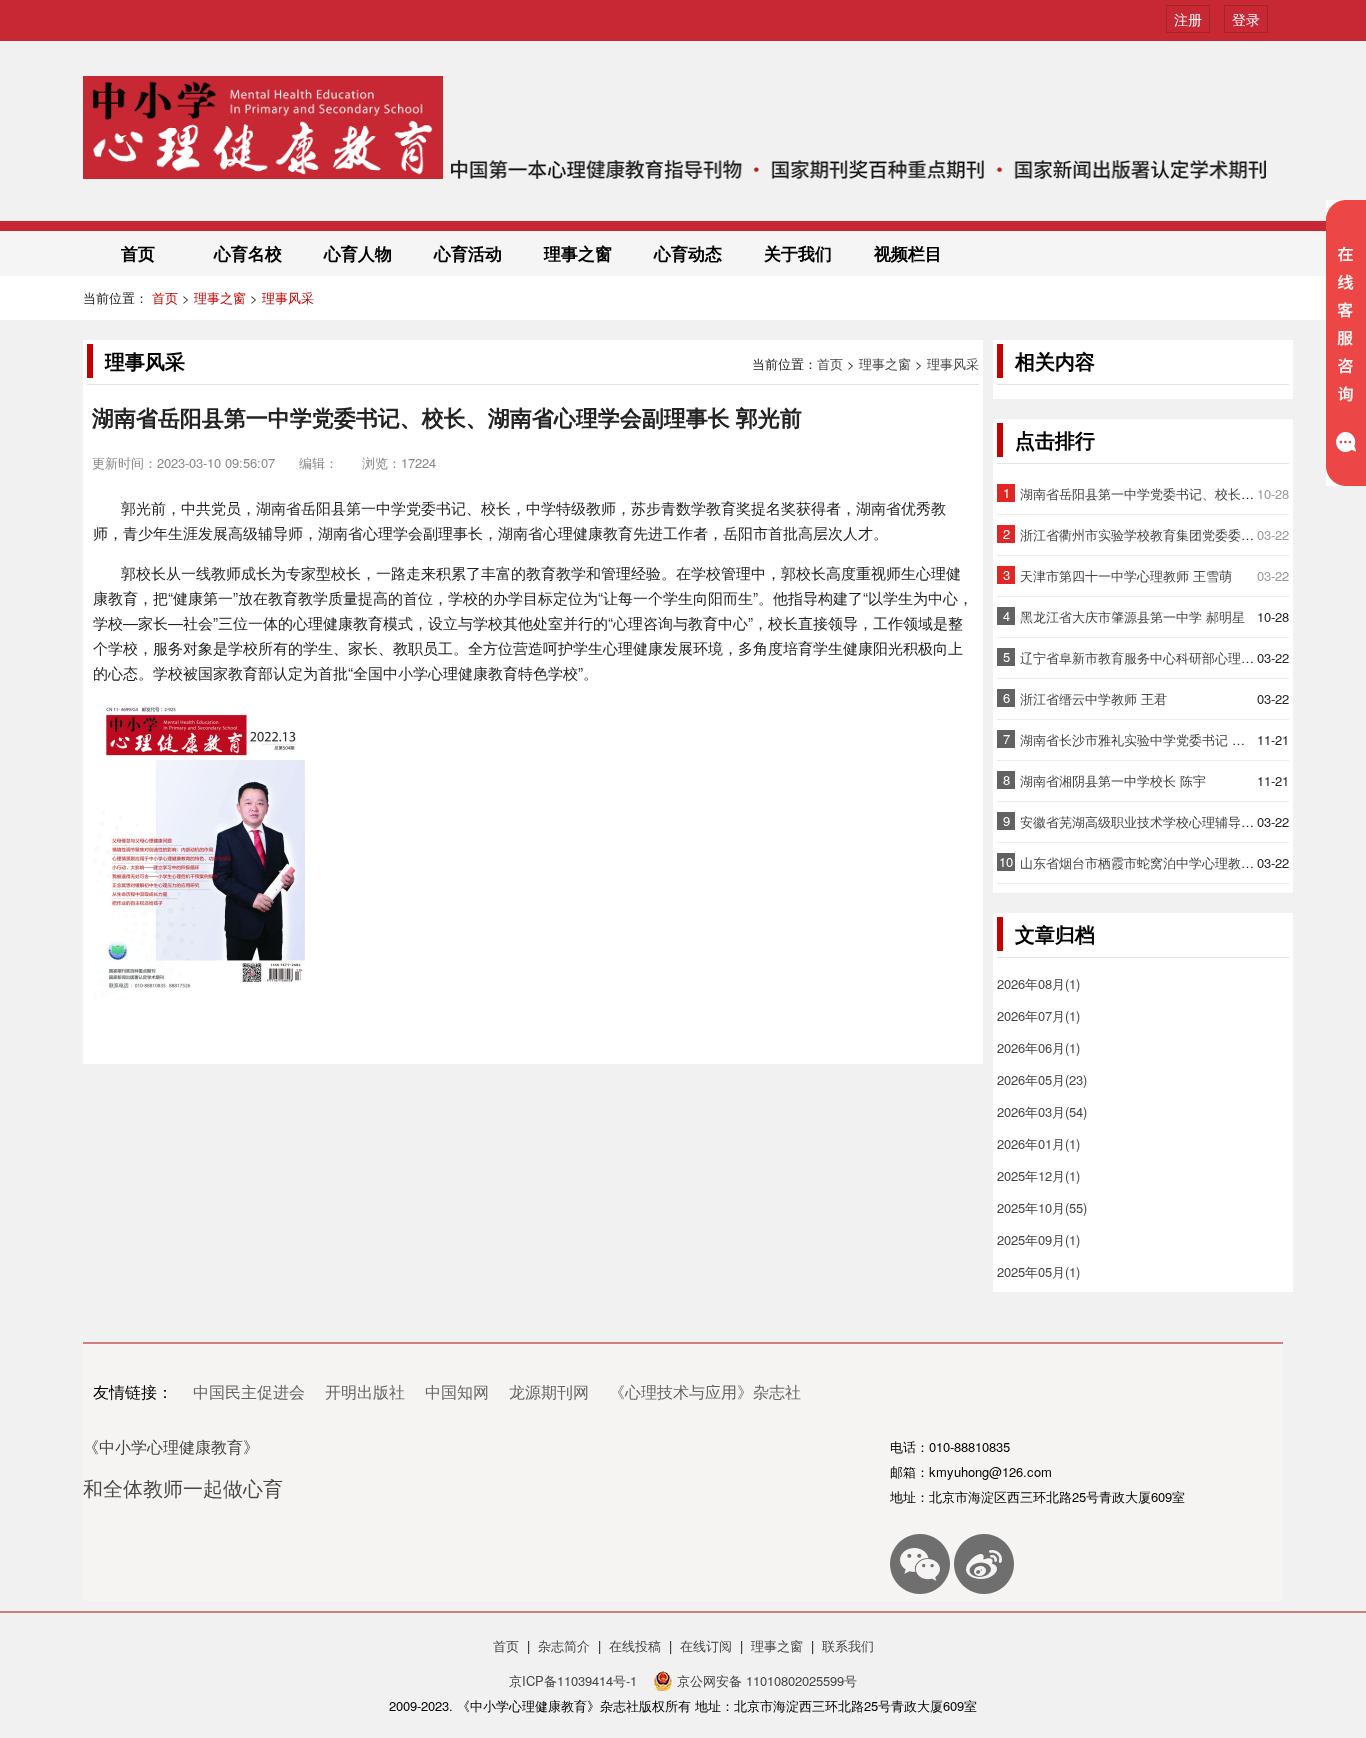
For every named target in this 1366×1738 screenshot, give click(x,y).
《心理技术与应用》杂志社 (705, 1391)
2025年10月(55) (1042, 1207)
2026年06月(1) (1038, 1047)
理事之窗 (578, 253)
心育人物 (358, 253)
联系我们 (848, 1645)
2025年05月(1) (1038, 1271)
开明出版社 (365, 1391)
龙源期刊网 (549, 1391)
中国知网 (457, 1391)
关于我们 (798, 253)
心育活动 (468, 253)
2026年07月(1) (1038, 1015)
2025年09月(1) (1038, 1239)
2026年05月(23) (1042, 1079)
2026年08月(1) (1038, 983)
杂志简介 (564, 1645)
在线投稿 (635, 1645)
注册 (1188, 19)
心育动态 (688, 253)
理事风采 (288, 297)
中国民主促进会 (249, 1391)
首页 (138, 253)
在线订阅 (706, 1645)
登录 (1246, 19)
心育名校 (248, 253)
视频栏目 (908, 253)
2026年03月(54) (1042, 1111)
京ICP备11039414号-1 (575, 1680)
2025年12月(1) (1038, 1175)
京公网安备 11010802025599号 (765, 1680)
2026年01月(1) (1038, 1143)
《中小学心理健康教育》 (171, 1446)
